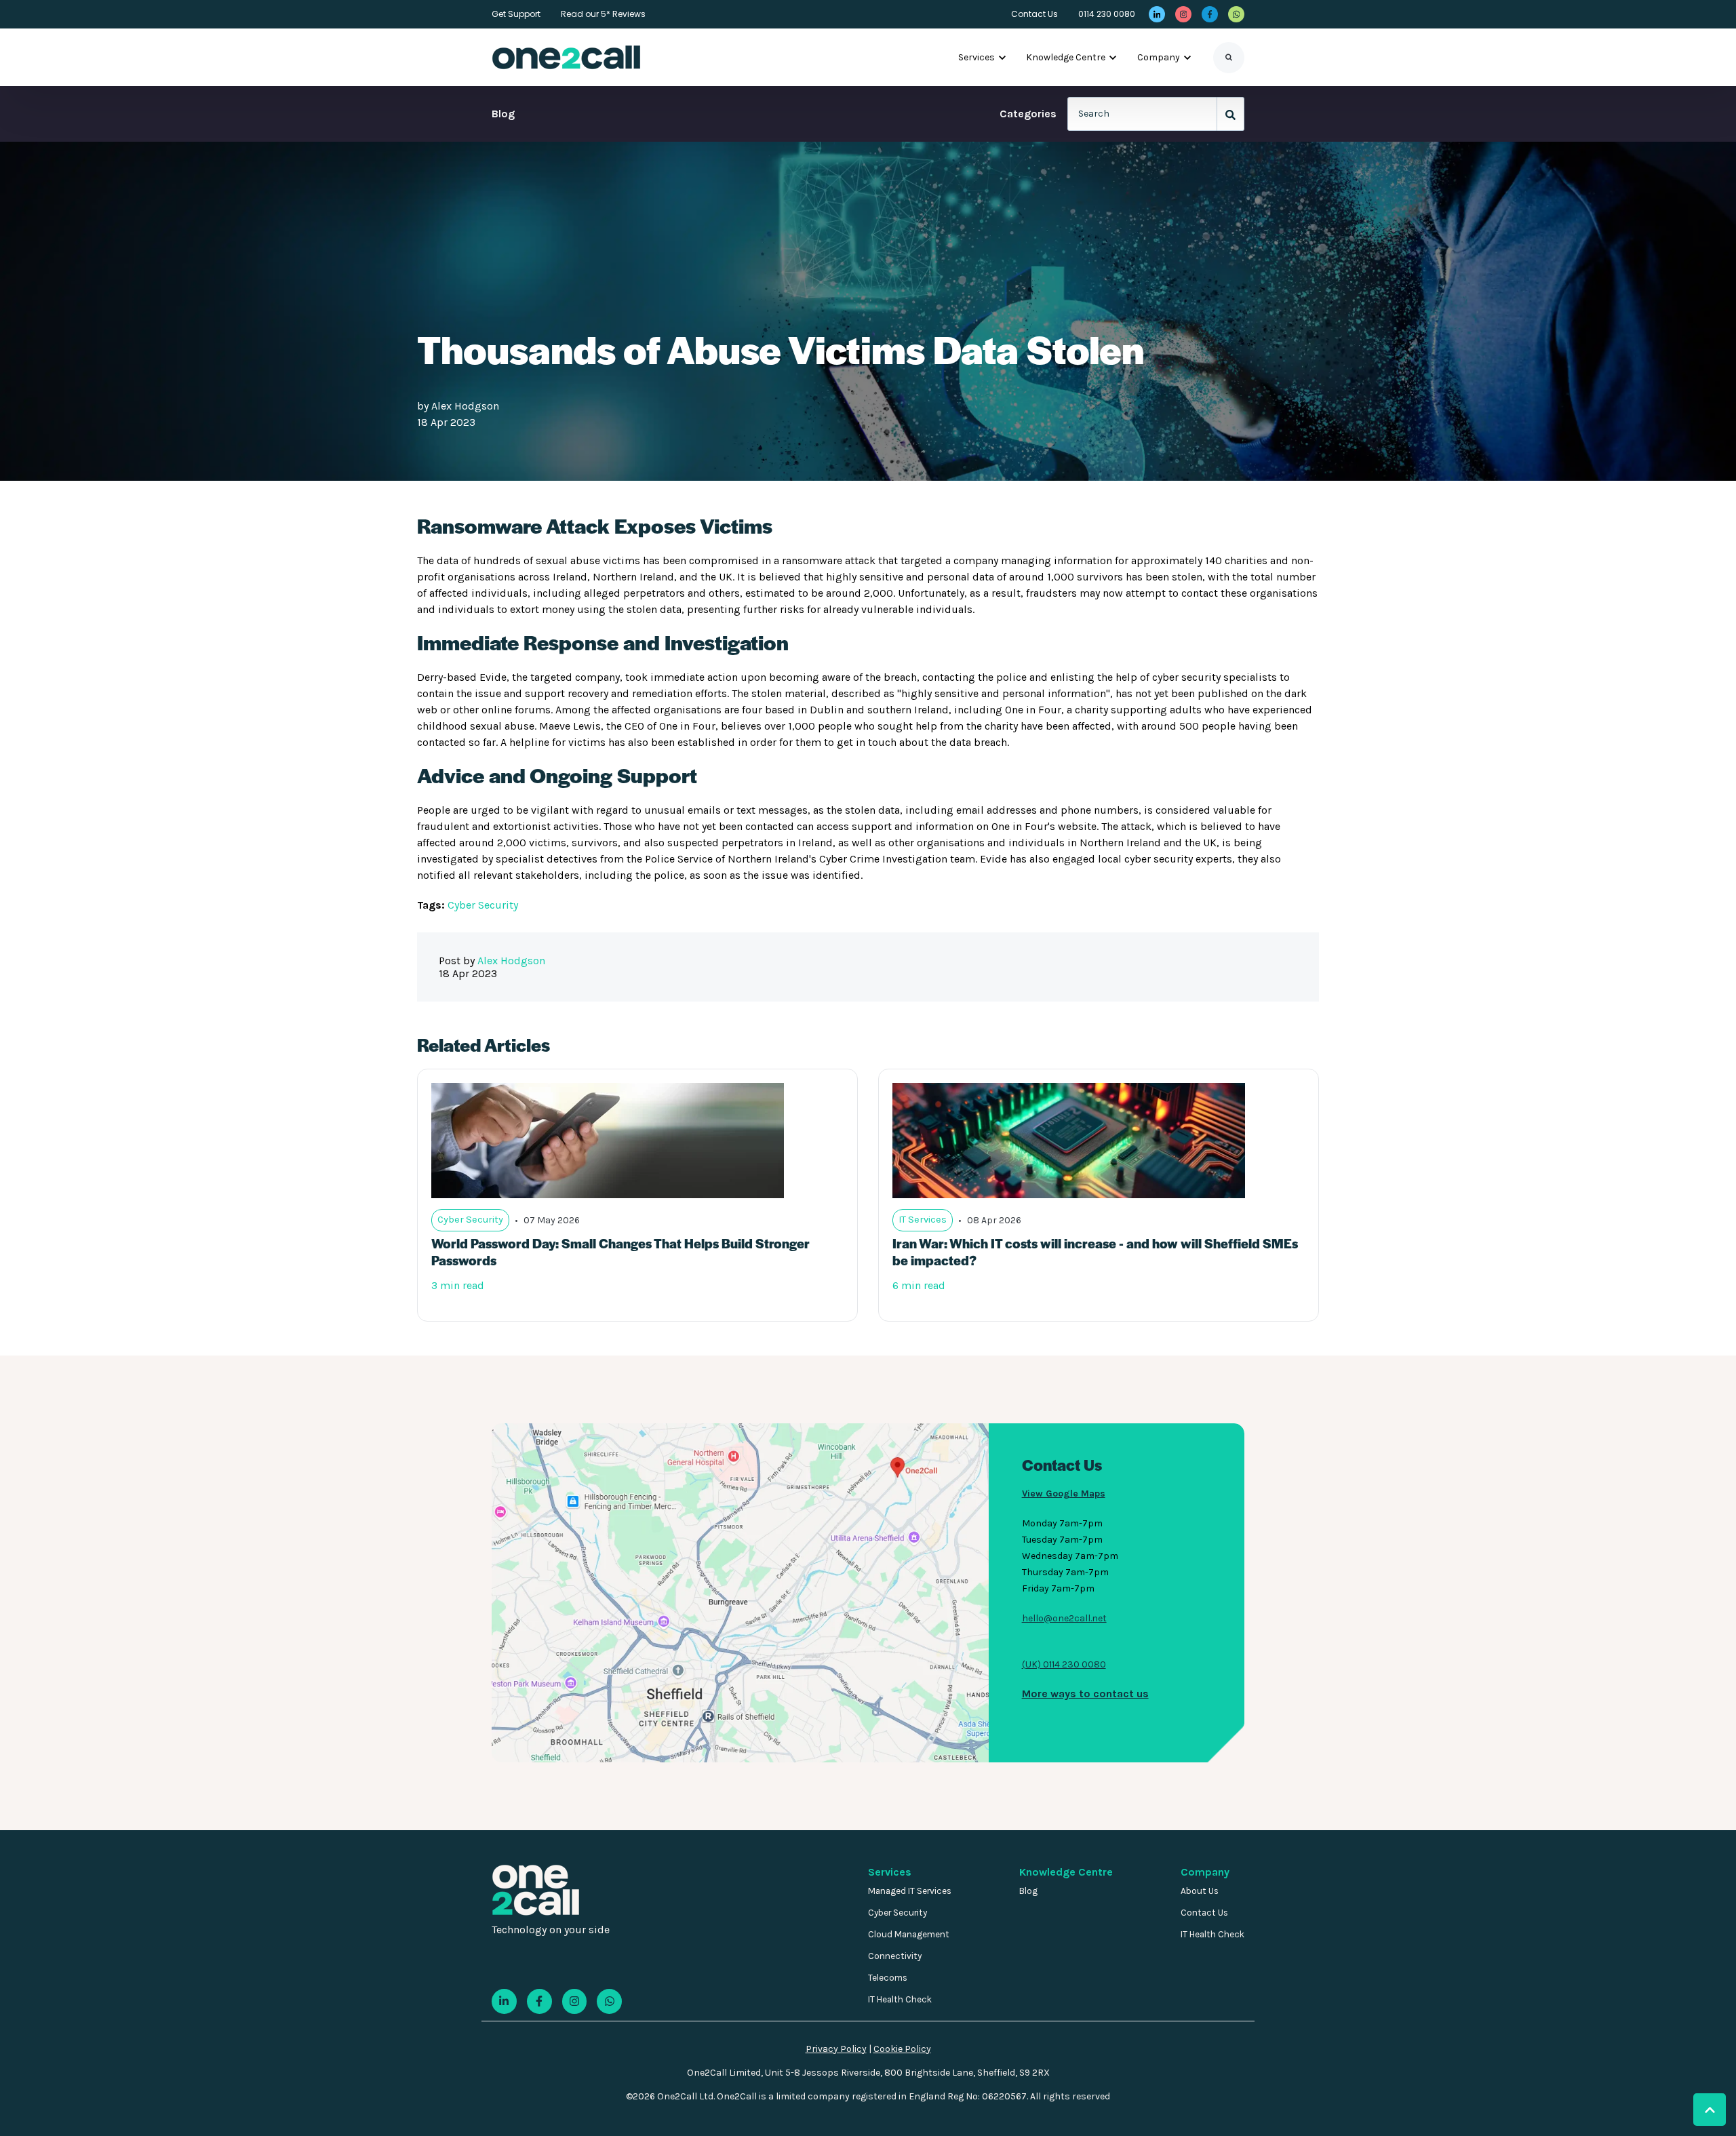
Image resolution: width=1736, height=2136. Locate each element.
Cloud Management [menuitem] (909, 1934)
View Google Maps (1064, 1494)
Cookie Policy (902, 2049)
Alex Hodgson (465, 406)
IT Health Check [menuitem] (900, 1999)
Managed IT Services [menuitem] (910, 1891)
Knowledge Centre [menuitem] (1066, 1872)
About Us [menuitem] (1200, 1891)
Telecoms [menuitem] (888, 1978)
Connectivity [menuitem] (895, 1956)
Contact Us (1034, 14)
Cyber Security (483, 905)
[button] (1710, 2110)
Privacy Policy (836, 2049)
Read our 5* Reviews (603, 14)
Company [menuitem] (1205, 1872)
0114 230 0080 (1107, 14)
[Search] (1229, 58)
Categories (1028, 114)
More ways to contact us (1085, 1694)
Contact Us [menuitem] (1204, 1913)
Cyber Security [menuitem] (897, 1913)
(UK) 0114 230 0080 (1064, 1664)
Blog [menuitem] (1028, 1891)
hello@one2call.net (1064, 1618)
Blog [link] (503, 114)
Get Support (516, 14)
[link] (1157, 14)
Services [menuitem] (890, 1872)
